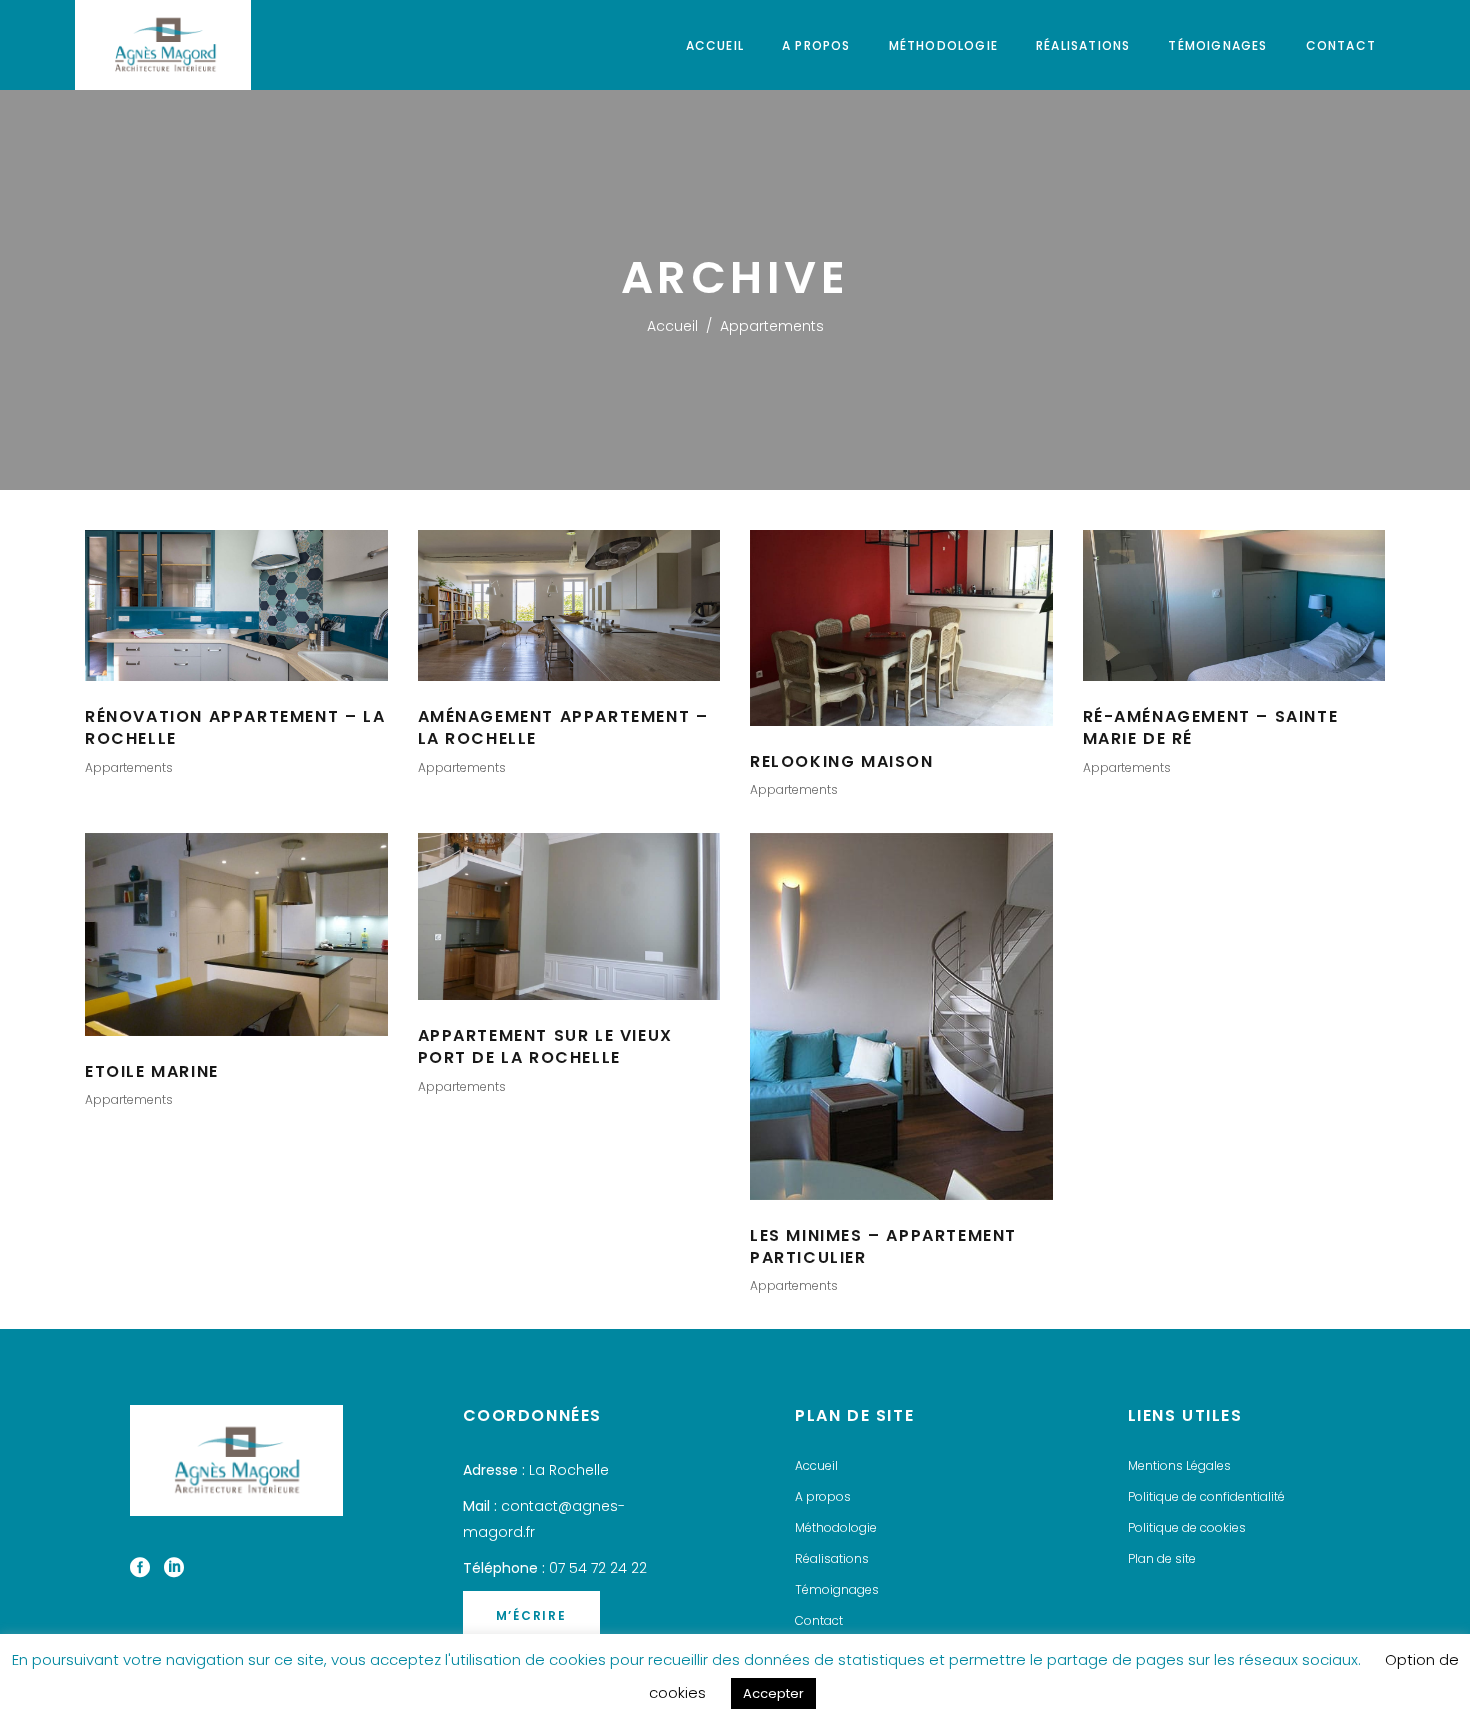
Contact (819, 1620)
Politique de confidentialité (1206, 1496)
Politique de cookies (1187, 1527)
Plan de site (1162, 1558)
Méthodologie (836, 1527)
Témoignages (837, 1589)
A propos (823, 1496)
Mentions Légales (1179, 1465)
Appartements (129, 767)
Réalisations (832, 1558)
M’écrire (531, 1615)
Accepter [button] (773, 1693)
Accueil (672, 326)
